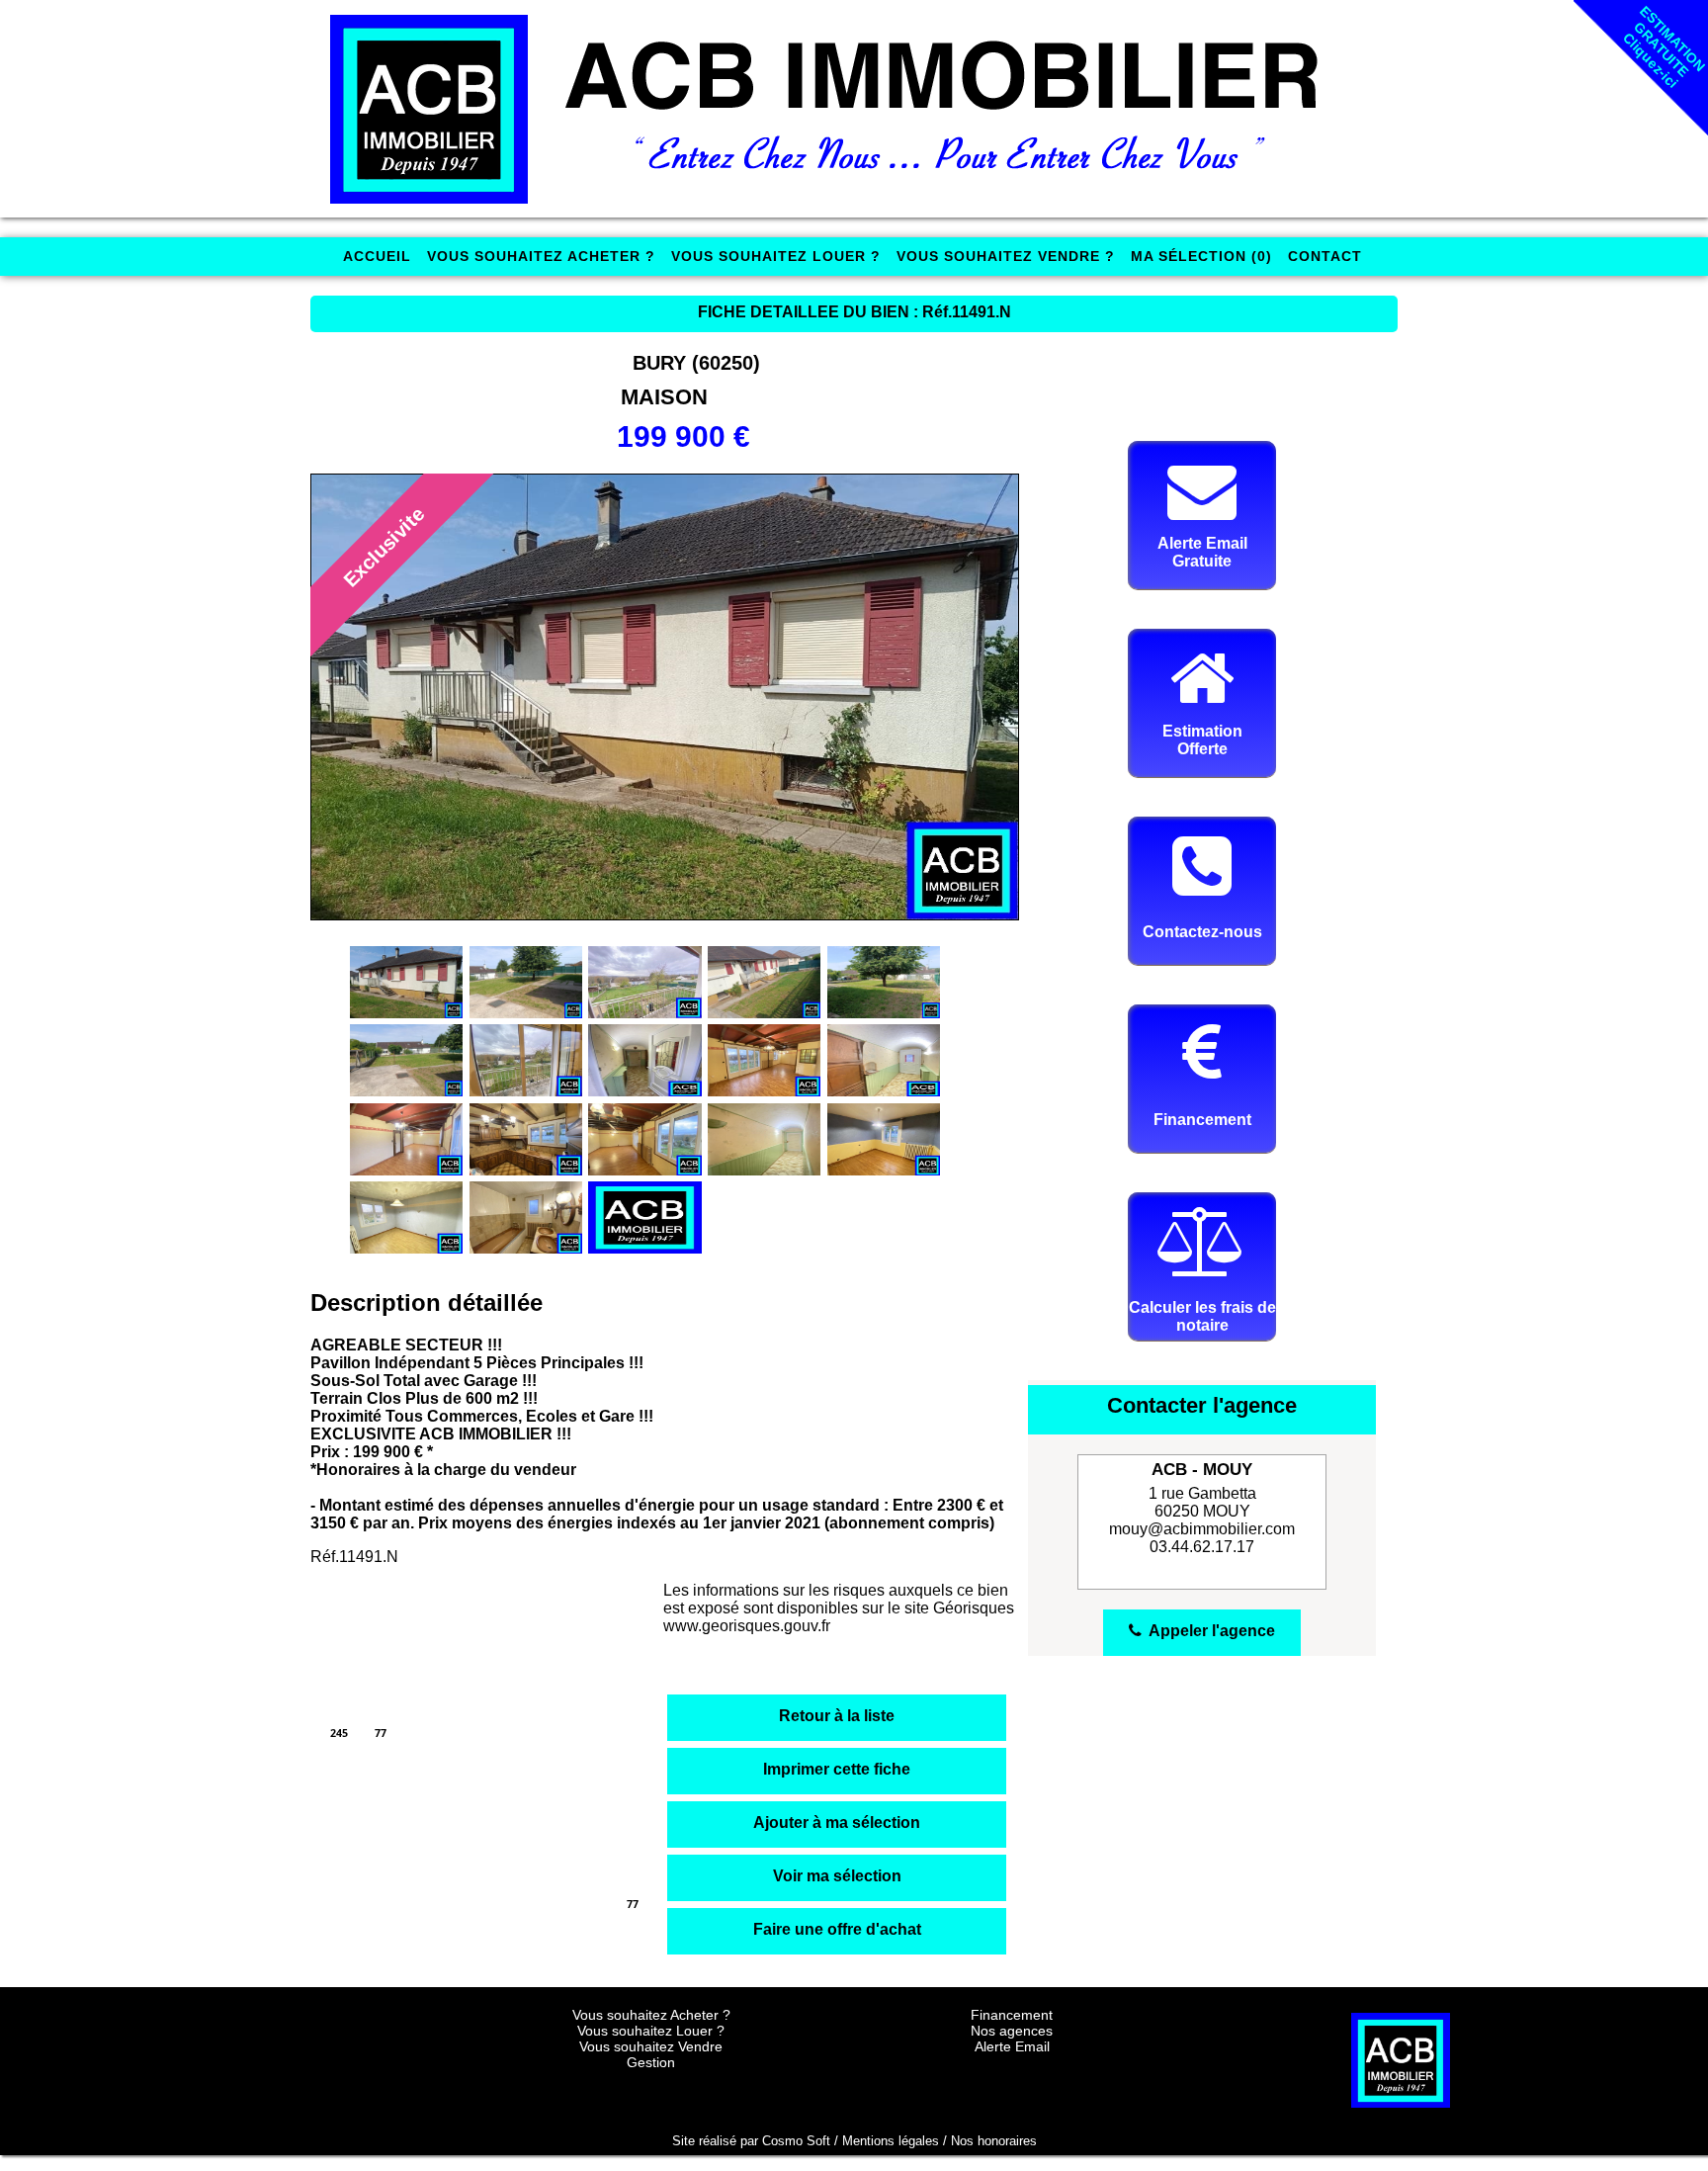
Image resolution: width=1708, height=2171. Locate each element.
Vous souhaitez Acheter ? (651, 2015)
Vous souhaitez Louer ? (651, 2031)
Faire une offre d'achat (837, 1929)
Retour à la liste (837, 1716)
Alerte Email (1012, 2046)
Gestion (651, 2062)
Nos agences (1012, 2031)
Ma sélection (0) (1201, 256)
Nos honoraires (994, 2141)
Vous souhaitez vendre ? (1006, 256)
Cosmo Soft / (802, 2141)
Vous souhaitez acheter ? (541, 256)
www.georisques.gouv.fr (747, 1626)
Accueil (377, 256)
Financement (1012, 2015)
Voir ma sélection (837, 1876)
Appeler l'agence (1208, 1631)
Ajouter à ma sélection (837, 1823)
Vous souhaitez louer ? (776, 256)
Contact (1325, 256)
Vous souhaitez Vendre (651, 2046)
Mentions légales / (897, 2141)
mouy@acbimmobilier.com (1202, 1529)
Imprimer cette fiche (837, 1769)
